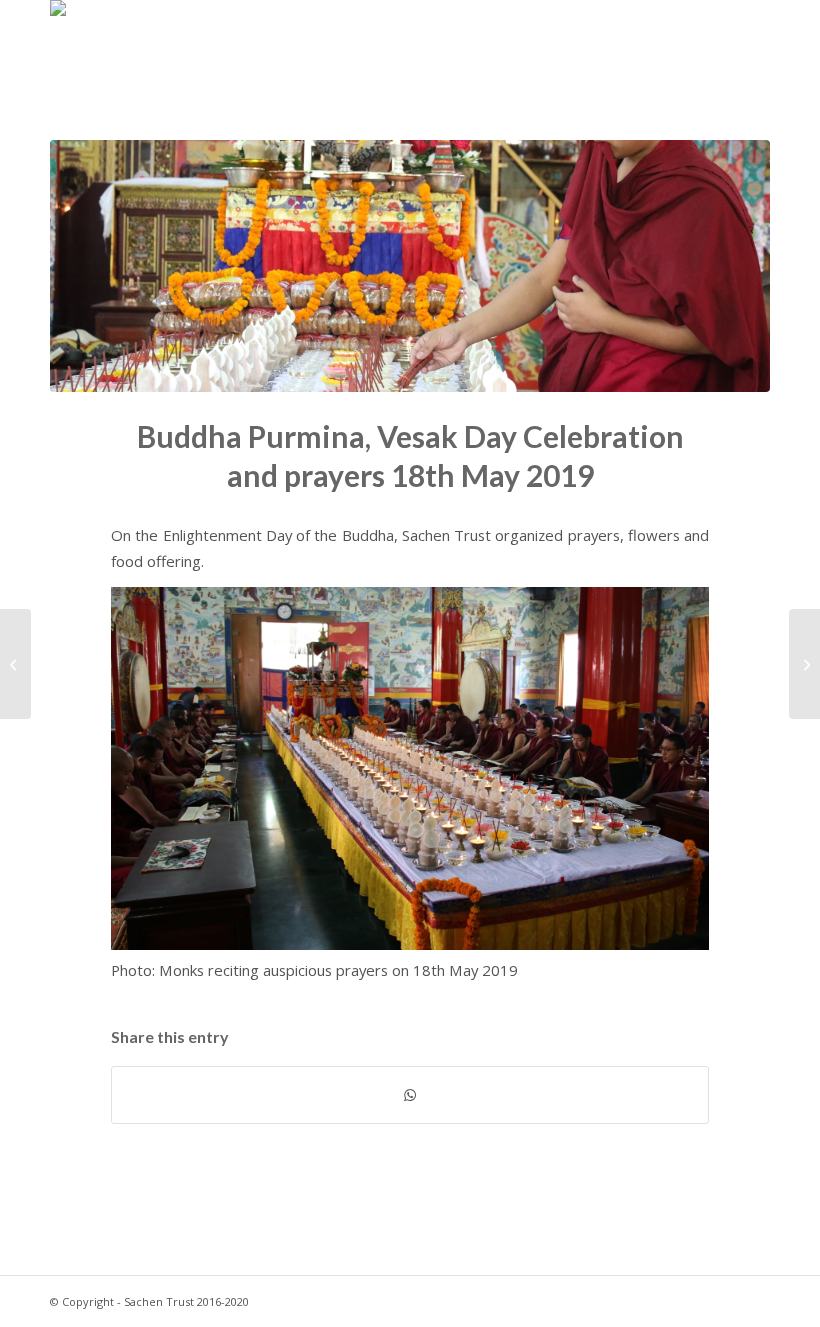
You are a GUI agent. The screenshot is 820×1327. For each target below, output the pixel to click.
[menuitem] (487, 45)
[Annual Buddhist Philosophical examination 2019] (15, 664)
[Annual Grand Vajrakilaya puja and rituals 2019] (804, 664)
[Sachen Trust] (98, 45)
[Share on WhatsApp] (410, 1095)
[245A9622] (410, 266)
